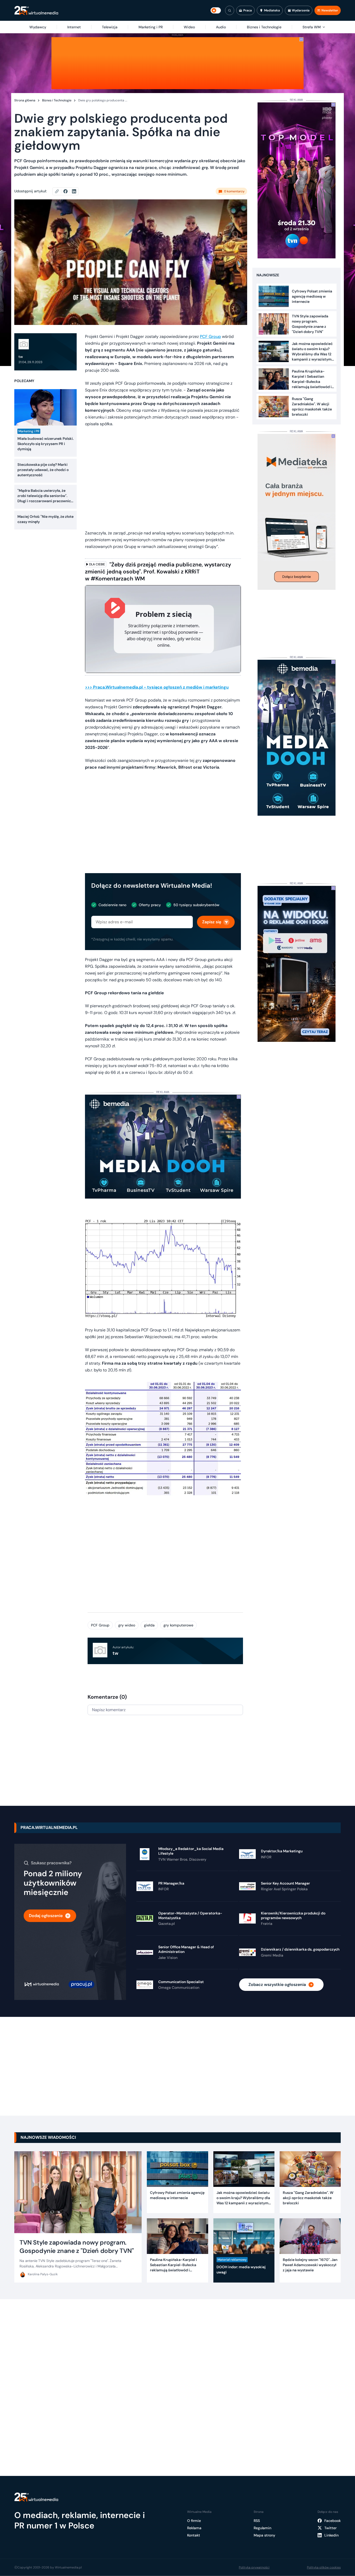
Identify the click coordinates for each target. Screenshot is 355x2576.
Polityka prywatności (254, 2567)
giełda (149, 1625)
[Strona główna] (36, 11)
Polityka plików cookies (324, 2567)
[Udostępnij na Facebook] (68, 191)
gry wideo (127, 1625)
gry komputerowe (178, 1625)
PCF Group (210, 336)
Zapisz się (212, 922)
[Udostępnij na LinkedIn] (74, 191)
